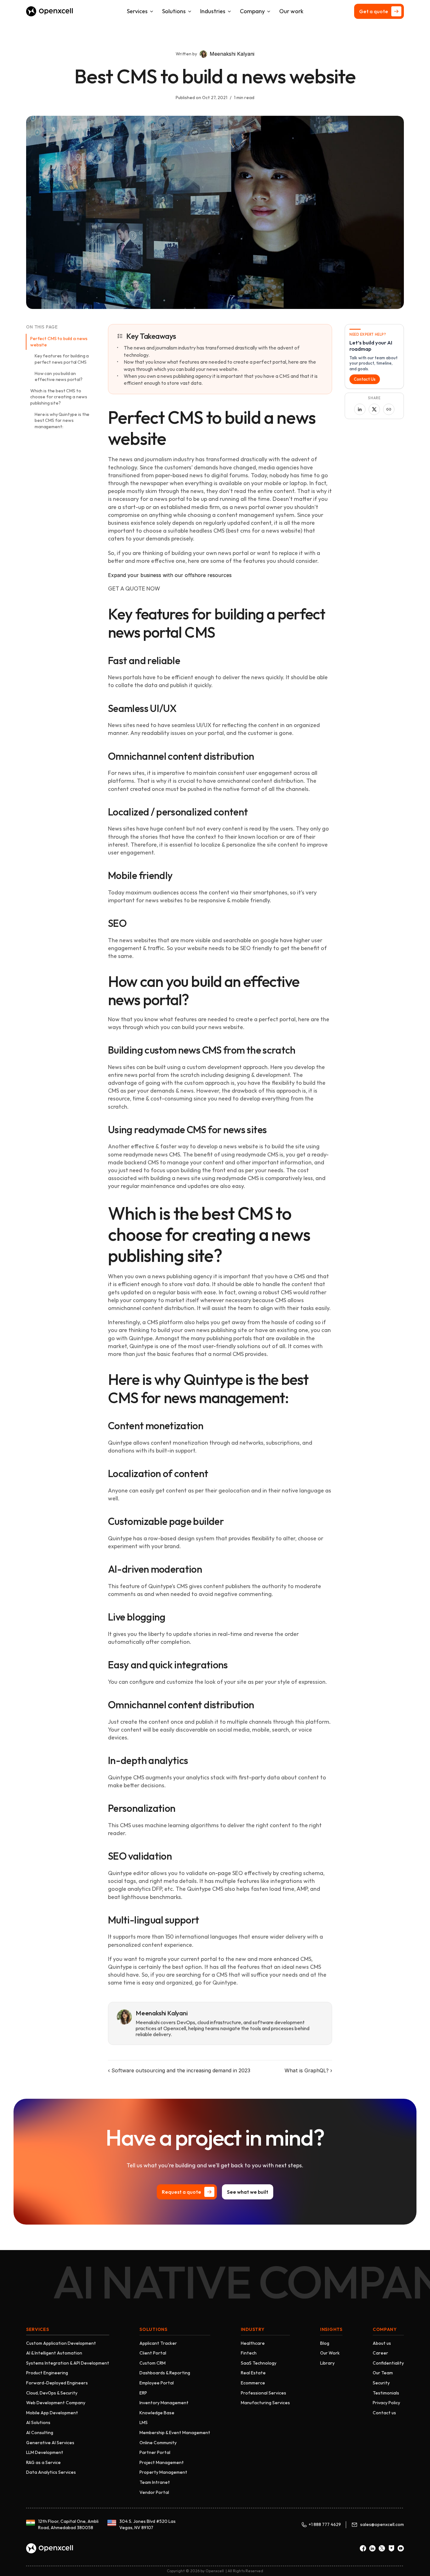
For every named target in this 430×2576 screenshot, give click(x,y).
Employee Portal (157, 2383)
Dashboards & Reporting (165, 2373)
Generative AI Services (50, 2443)
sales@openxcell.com (382, 2524)
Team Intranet (155, 2482)
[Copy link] (389, 409)
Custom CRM (153, 2363)
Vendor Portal (154, 2492)
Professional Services (263, 2393)
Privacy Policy (386, 2403)
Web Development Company (56, 2403)
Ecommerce (253, 2383)
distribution (229, 756)
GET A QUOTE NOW (134, 588)
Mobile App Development (52, 2413)
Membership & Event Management (175, 2433)
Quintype (141, 1338)
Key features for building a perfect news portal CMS (62, 359)
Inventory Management (164, 2403)
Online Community (158, 2443)
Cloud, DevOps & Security (52, 2393)
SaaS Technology (259, 2363)
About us (382, 2343)
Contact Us (365, 379)
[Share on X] (374, 409)
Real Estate (253, 2373)
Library (327, 2363)
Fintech (249, 2353)
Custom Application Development (61, 2343)
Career (380, 2353)
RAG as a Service (43, 2462)
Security (381, 2383)
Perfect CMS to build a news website (59, 342)
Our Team (383, 2373)
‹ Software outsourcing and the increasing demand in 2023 (179, 2070)
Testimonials (386, 2393)
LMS (144, 2422)
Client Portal (153, 2353)
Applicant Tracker (158, 2343)
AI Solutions (38, 2422)
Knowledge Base (157, 2413)
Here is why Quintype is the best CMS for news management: (62, 420)
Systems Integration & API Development (68, 2363)
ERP (143, 2393)
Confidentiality (388, 2363)
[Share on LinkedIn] (360, 409)
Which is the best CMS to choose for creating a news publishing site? (59, 397)
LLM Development (45, 2452)
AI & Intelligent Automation (54, 2353)
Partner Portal (155, 2452)
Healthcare (253, 2343)
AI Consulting (40, 2433)
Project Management (162, 2462)
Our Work (330, 2353)
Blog (325, 2343)
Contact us (384, 2413)
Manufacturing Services (265, 2403)
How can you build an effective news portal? (59, 377)
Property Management (163, 2472)
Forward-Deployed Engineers (57, 2383)
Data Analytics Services (51, 2472)
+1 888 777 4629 (325, 2524)
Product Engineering (47, 2373)
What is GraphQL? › (308, 2070)
